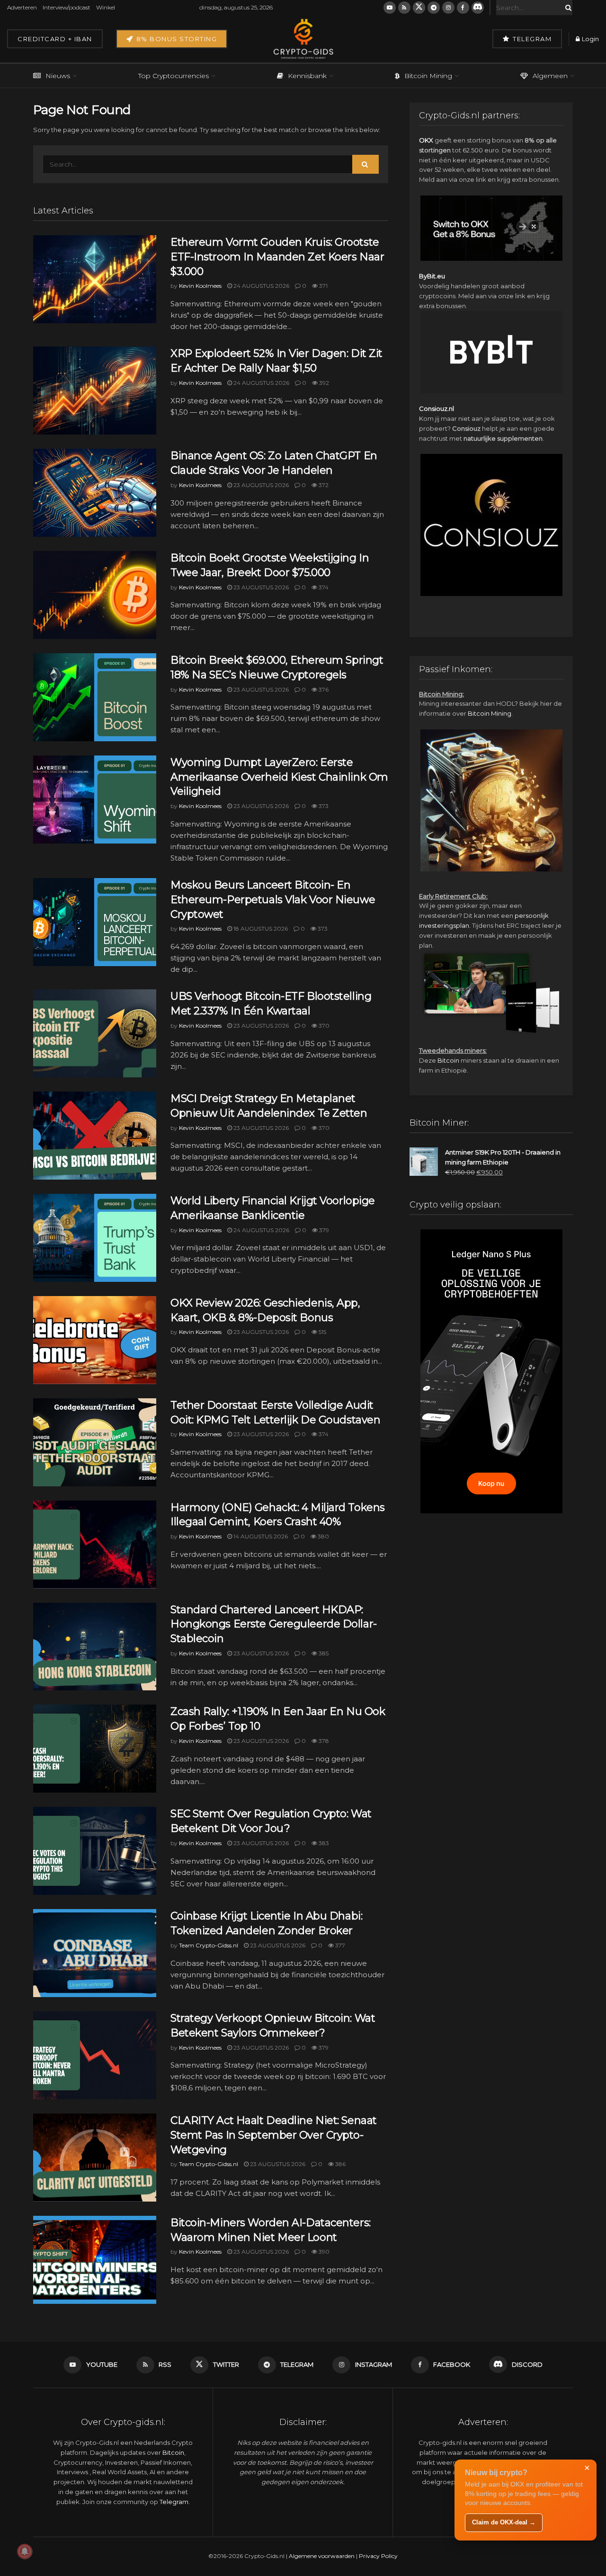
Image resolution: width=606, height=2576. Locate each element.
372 (323, 485)
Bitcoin (448, 1060)
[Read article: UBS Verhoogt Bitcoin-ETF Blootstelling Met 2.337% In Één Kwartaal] (95, 1033)
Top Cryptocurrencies (174, 76)
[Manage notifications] (25, 2551)
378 (323, 1741)
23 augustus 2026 (260, 485)
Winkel (106, 7)
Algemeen (550, 76)
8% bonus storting (175, 39)
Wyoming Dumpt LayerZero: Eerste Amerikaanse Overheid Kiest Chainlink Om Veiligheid (279, 777)
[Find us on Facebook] (463, 8)
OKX (426, 140)
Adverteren (22, 7)
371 (323, 286)
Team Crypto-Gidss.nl (209, 1945)
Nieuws (58, 76)
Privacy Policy (378, 2556)
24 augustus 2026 (261, 286)
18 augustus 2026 (260, 928)
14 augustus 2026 (260, 1536)
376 (323, 689)
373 (323, 806)
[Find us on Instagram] (448, 8)
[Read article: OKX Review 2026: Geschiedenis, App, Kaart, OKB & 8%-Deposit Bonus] (95, 1340)
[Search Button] (567, 8)
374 (323, 587)
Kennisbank (307, 76)
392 (323, 383)
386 (340, 2164)
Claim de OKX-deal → (504, 2522)
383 (323, 1843)
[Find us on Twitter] (419, 8)
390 (323, 2252)
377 (339, 1945)
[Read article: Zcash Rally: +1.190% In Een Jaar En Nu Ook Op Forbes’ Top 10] (95, 1749)
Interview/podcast (67, 7)
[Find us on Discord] (478, 8)
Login (590, 39)
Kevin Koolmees (200, 286)
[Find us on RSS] (404, 8)
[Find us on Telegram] (434, 8)
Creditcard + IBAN (55, 39)
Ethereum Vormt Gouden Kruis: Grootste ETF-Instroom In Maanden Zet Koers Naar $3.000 (277, 257)
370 (323, 1026)
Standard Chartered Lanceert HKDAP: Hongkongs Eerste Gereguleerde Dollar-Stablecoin (274, 1624)
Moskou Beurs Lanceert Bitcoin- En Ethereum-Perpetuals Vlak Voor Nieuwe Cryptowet (273, 900)
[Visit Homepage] (303, 39)
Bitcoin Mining (428, 76)
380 (323, 1536)
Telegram (531, 39)
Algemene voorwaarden (322, 2556)
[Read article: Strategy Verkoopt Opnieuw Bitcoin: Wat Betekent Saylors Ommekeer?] (95, 2055)
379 (323, 1230)
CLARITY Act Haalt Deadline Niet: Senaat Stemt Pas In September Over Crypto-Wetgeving (274, 2135)
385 (323, 1653)
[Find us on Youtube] (390, 8)
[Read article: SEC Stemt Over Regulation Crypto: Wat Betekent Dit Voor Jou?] (95, 1851)
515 (322, 1332)
